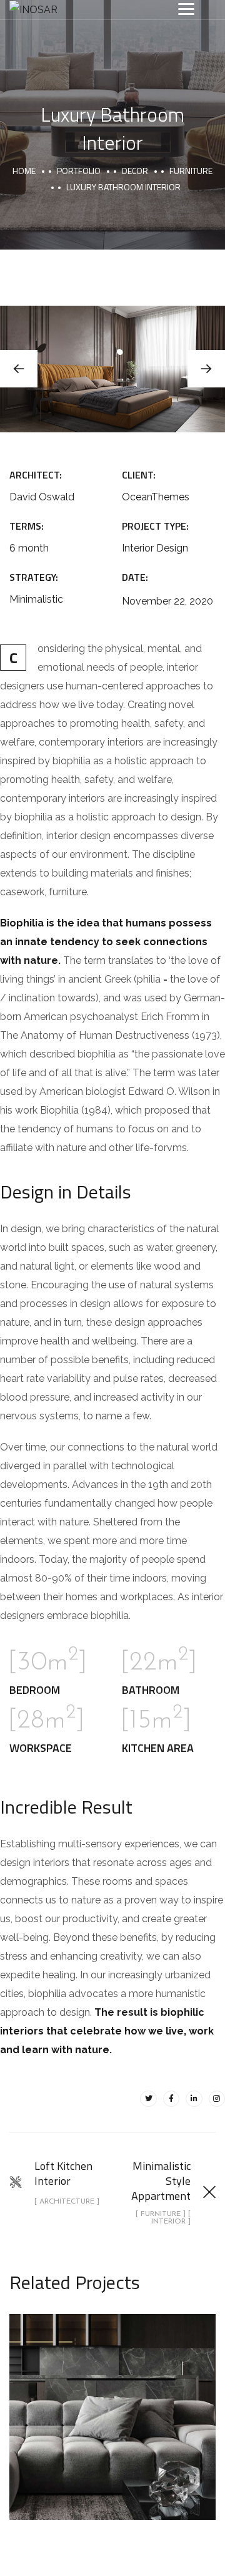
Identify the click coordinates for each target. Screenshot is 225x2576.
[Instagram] (217, 2099)
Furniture (191, 171)
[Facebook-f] (171, 2099)
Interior (150, 2443)
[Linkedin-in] (194, 2099)
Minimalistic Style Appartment (112, 2403)
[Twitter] (148, 2099)
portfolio (79, 171)
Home (24, 171)
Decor (135, 171)
